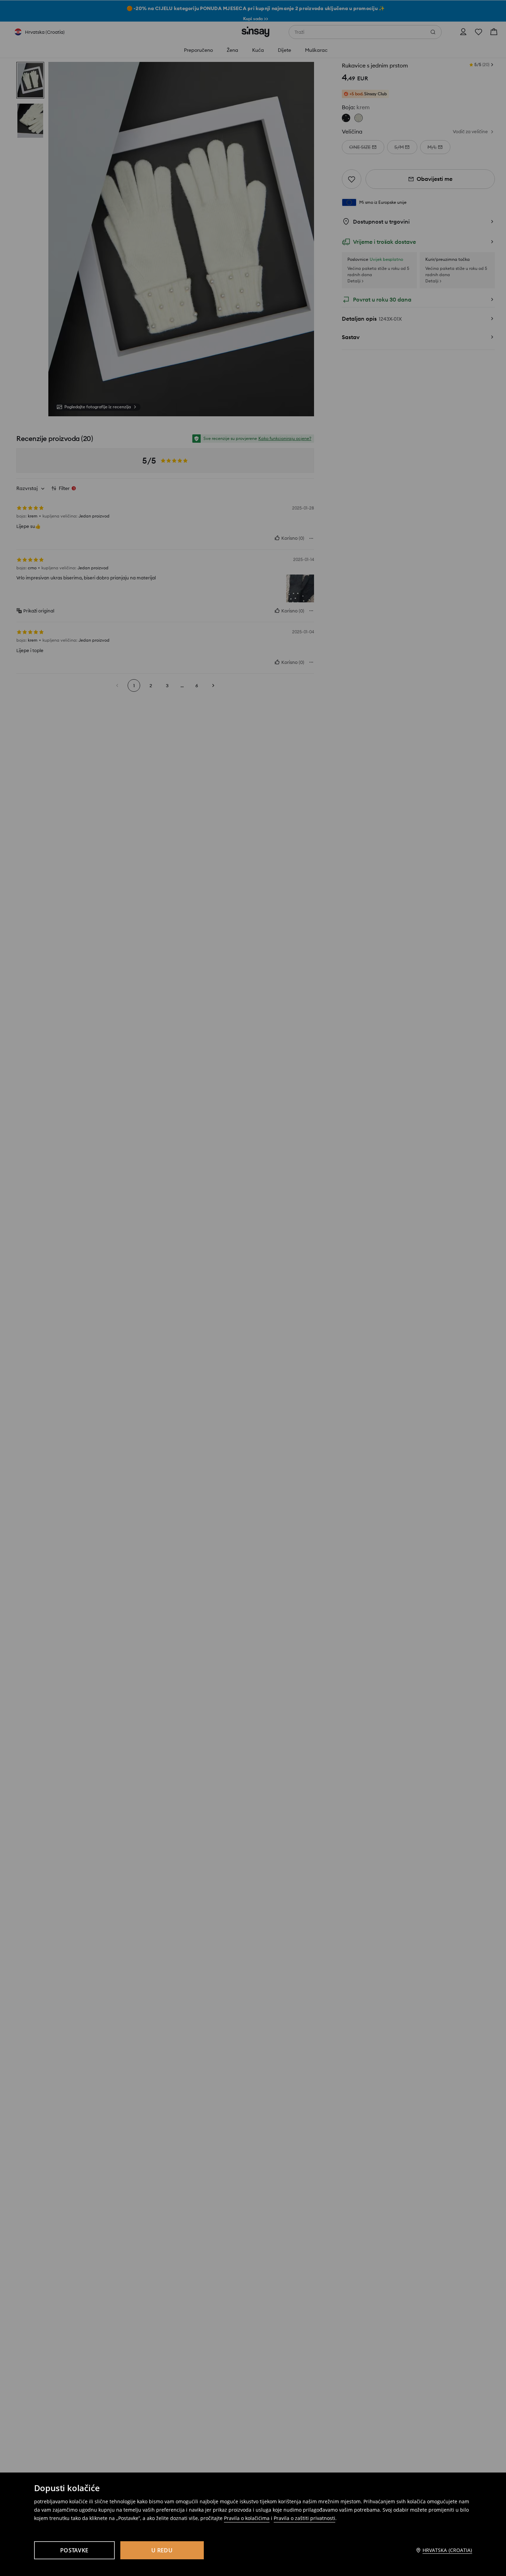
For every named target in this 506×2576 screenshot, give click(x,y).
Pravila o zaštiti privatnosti (304, 2518)
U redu (162, 2550)
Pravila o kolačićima (247, 2518)
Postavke (74, 2550)
